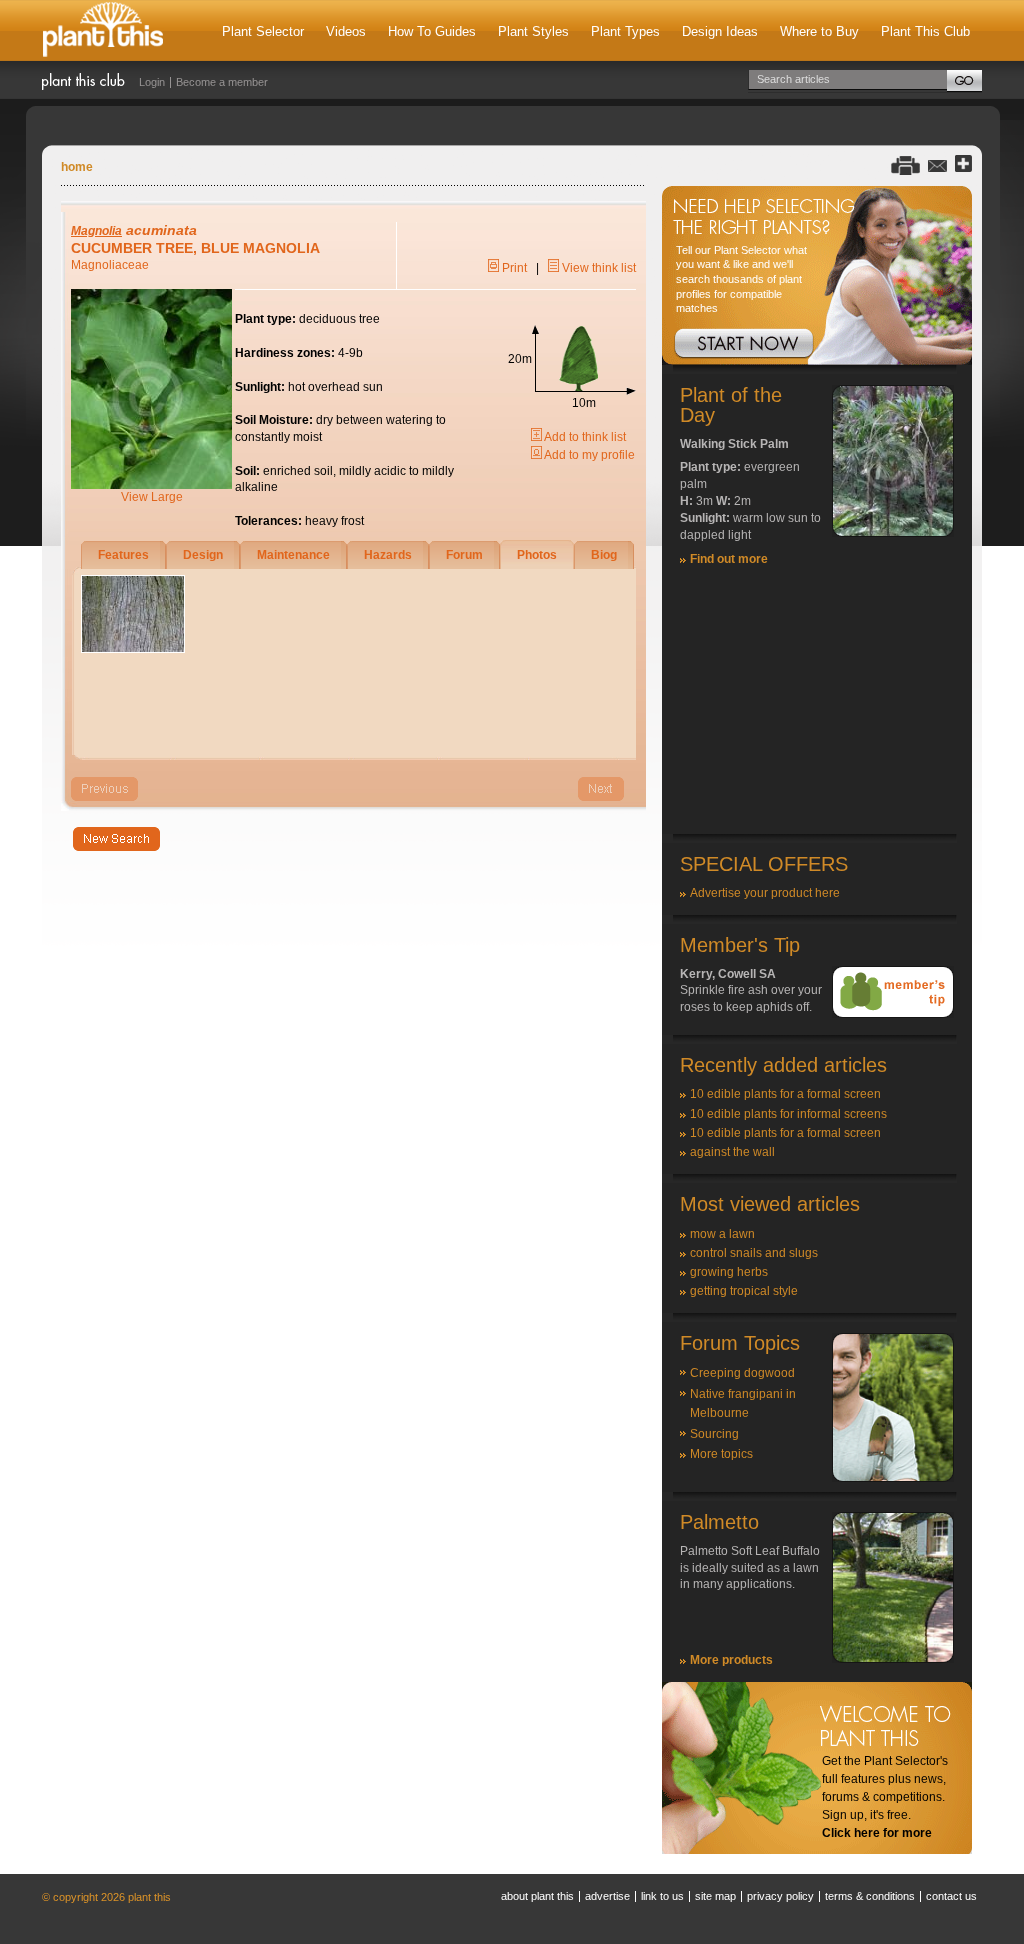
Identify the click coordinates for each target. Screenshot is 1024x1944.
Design (203, 555)
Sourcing (714, 1434)
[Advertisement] (817, 709)
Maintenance (293, 555)
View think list (597, 268)
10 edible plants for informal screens (788, 1114)
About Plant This (537, 1896)
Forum (464, 555)
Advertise (607, 1896)
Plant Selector (263, 31)
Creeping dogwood (742, 1373)
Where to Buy (819, 31)
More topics (721, 1454)
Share (963, 164)
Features (123, 555)
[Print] (905, 164)
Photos (537, 555)
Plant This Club (925, 31)
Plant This (103, 30)
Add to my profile (588, 455)
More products (731, 1660)
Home (77, 167)
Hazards (388, 555)
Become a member (222, 82)
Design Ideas (720, 31)
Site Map (715, 1896)
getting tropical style (744, 1291)
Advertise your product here (765, 893)
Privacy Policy (780, 1896)
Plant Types (625, 31)
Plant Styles (533, 31)
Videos (346, 31)
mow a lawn (722, 1234)
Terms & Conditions (870, 1896)
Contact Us (951, 1896)
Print (513, 268)
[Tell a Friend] (937, 164)
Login (152, 82)
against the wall (732, 1152)
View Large (152, 497)
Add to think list (584, 437)
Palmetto (719, 1522)
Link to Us (662, 1896)
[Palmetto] (893, 1659)
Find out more (729, 559)
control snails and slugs (754, 1253)
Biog (604, 555)
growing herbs (729, 1272)
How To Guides (432, 31)
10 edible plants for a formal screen (785, 1094)
